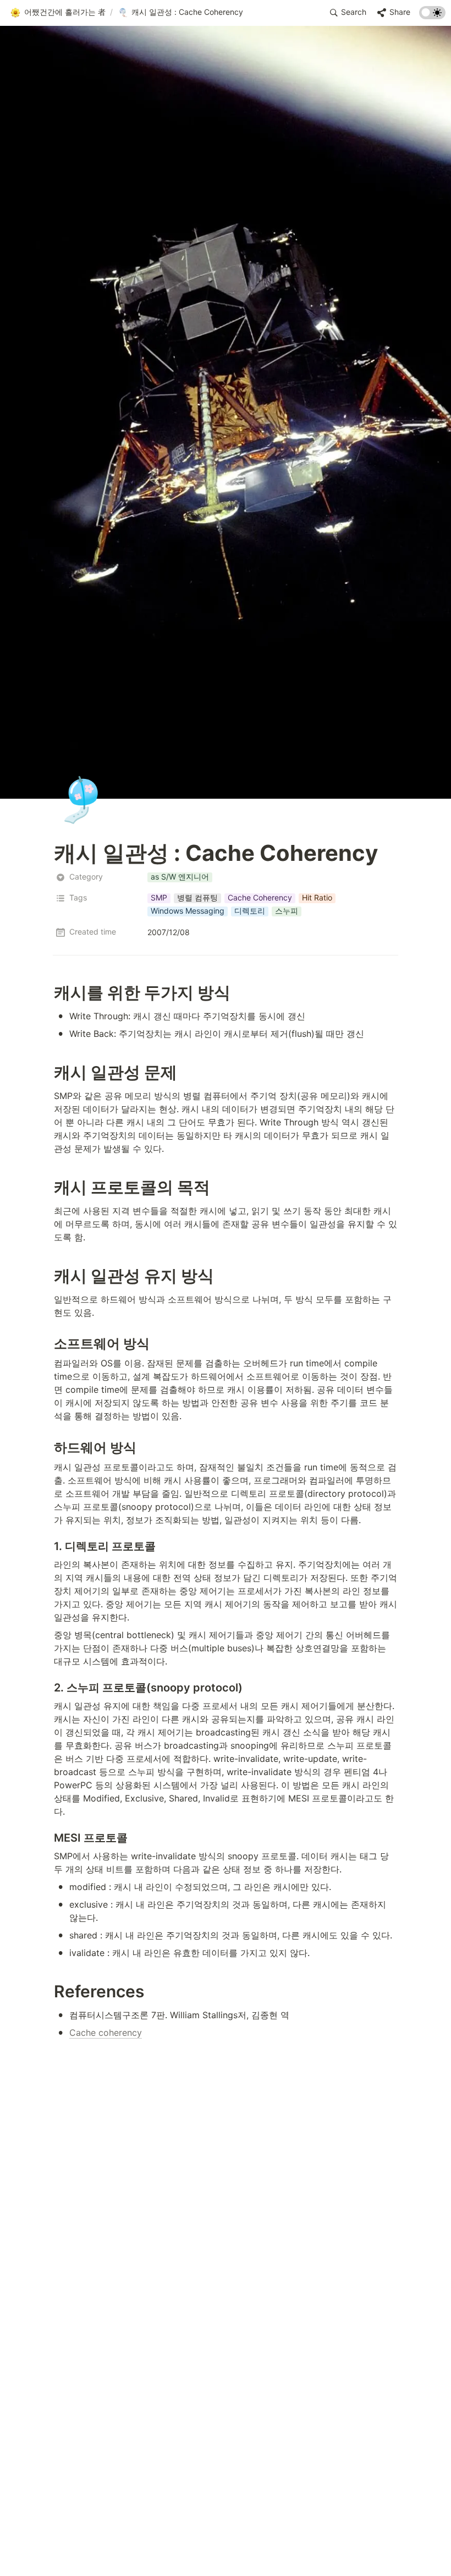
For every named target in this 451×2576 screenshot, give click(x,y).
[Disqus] (226, 2191)
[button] (58, 13)
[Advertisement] (226, 2547)
